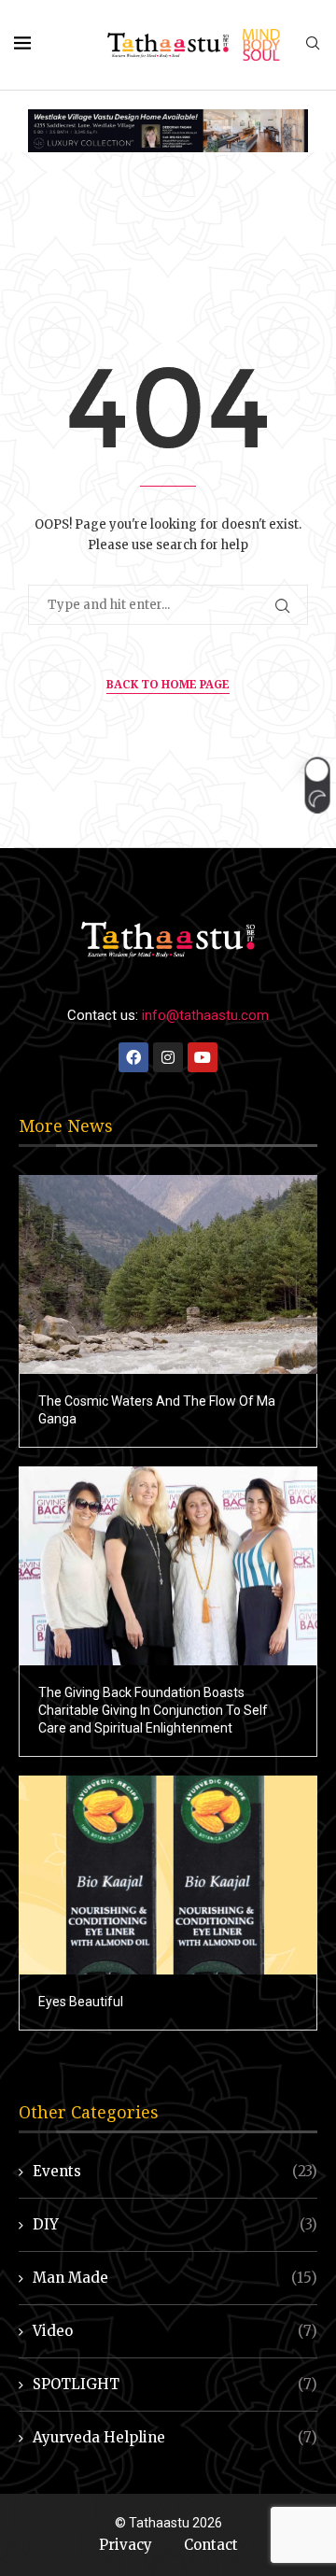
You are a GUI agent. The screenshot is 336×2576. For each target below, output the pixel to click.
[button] (317, 786)
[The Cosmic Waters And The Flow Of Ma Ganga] (168, 1274)
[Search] (313, 45)
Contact (211, 2545)
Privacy (126, 2545)
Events (175, 2171)
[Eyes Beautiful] (168, 1875)
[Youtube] (203, 1057)
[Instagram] (168, 1057)
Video (175, 2331)
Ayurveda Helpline (175, 2437)
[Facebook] (133, 1057)
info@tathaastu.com (205, 1015)
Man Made (175, 2278)
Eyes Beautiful (81, 2002)
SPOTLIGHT (175, 2384)
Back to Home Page (168, 684)
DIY (175, 2224)
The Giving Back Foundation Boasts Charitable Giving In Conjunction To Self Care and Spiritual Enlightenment (153, 1710)
